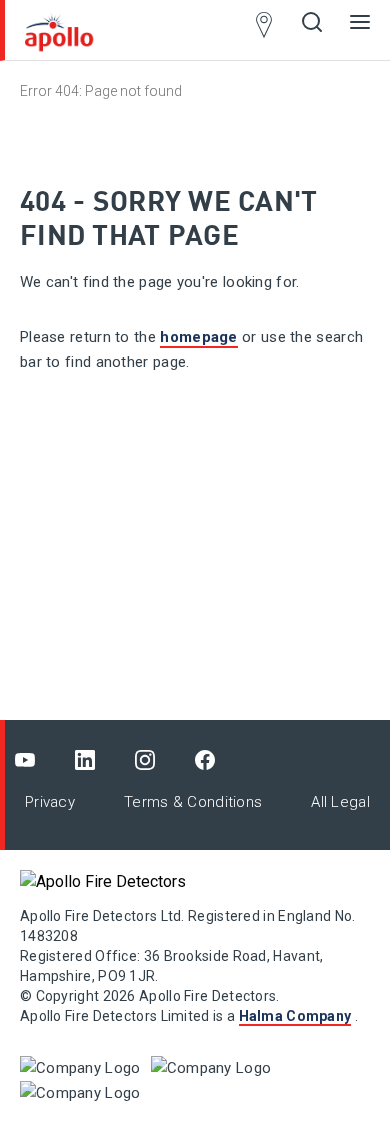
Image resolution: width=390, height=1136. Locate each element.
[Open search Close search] (312, 30)
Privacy (50, 802)
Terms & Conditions (193, 802)
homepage (198, 337)
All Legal (340, 802)
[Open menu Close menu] (360, 30)
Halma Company (295, 1016)
